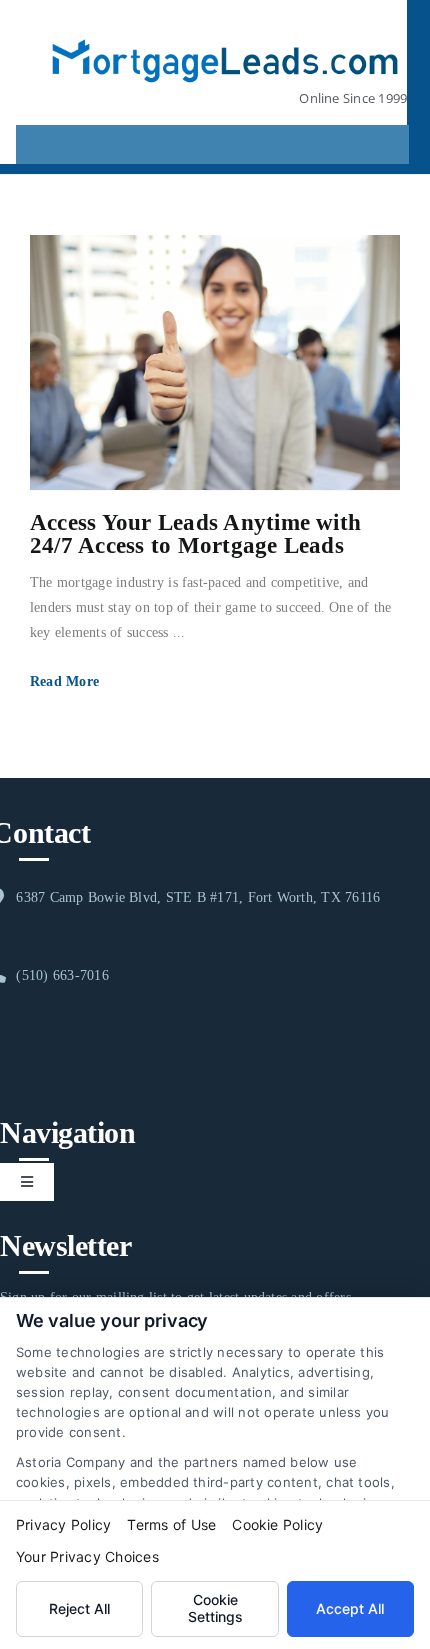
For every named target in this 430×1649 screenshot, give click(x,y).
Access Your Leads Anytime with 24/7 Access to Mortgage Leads (195, 534)
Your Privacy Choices (87, 1556)
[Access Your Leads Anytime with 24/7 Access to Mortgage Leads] (215, 362)
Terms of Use (171, 1524)
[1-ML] (225, 28)
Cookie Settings (215, 1608)
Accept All (350, 1608)
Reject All (79, 1608)
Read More (64, 681)
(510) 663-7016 (62, 975)
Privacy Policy (63, 1524)
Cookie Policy (277, 1524)
